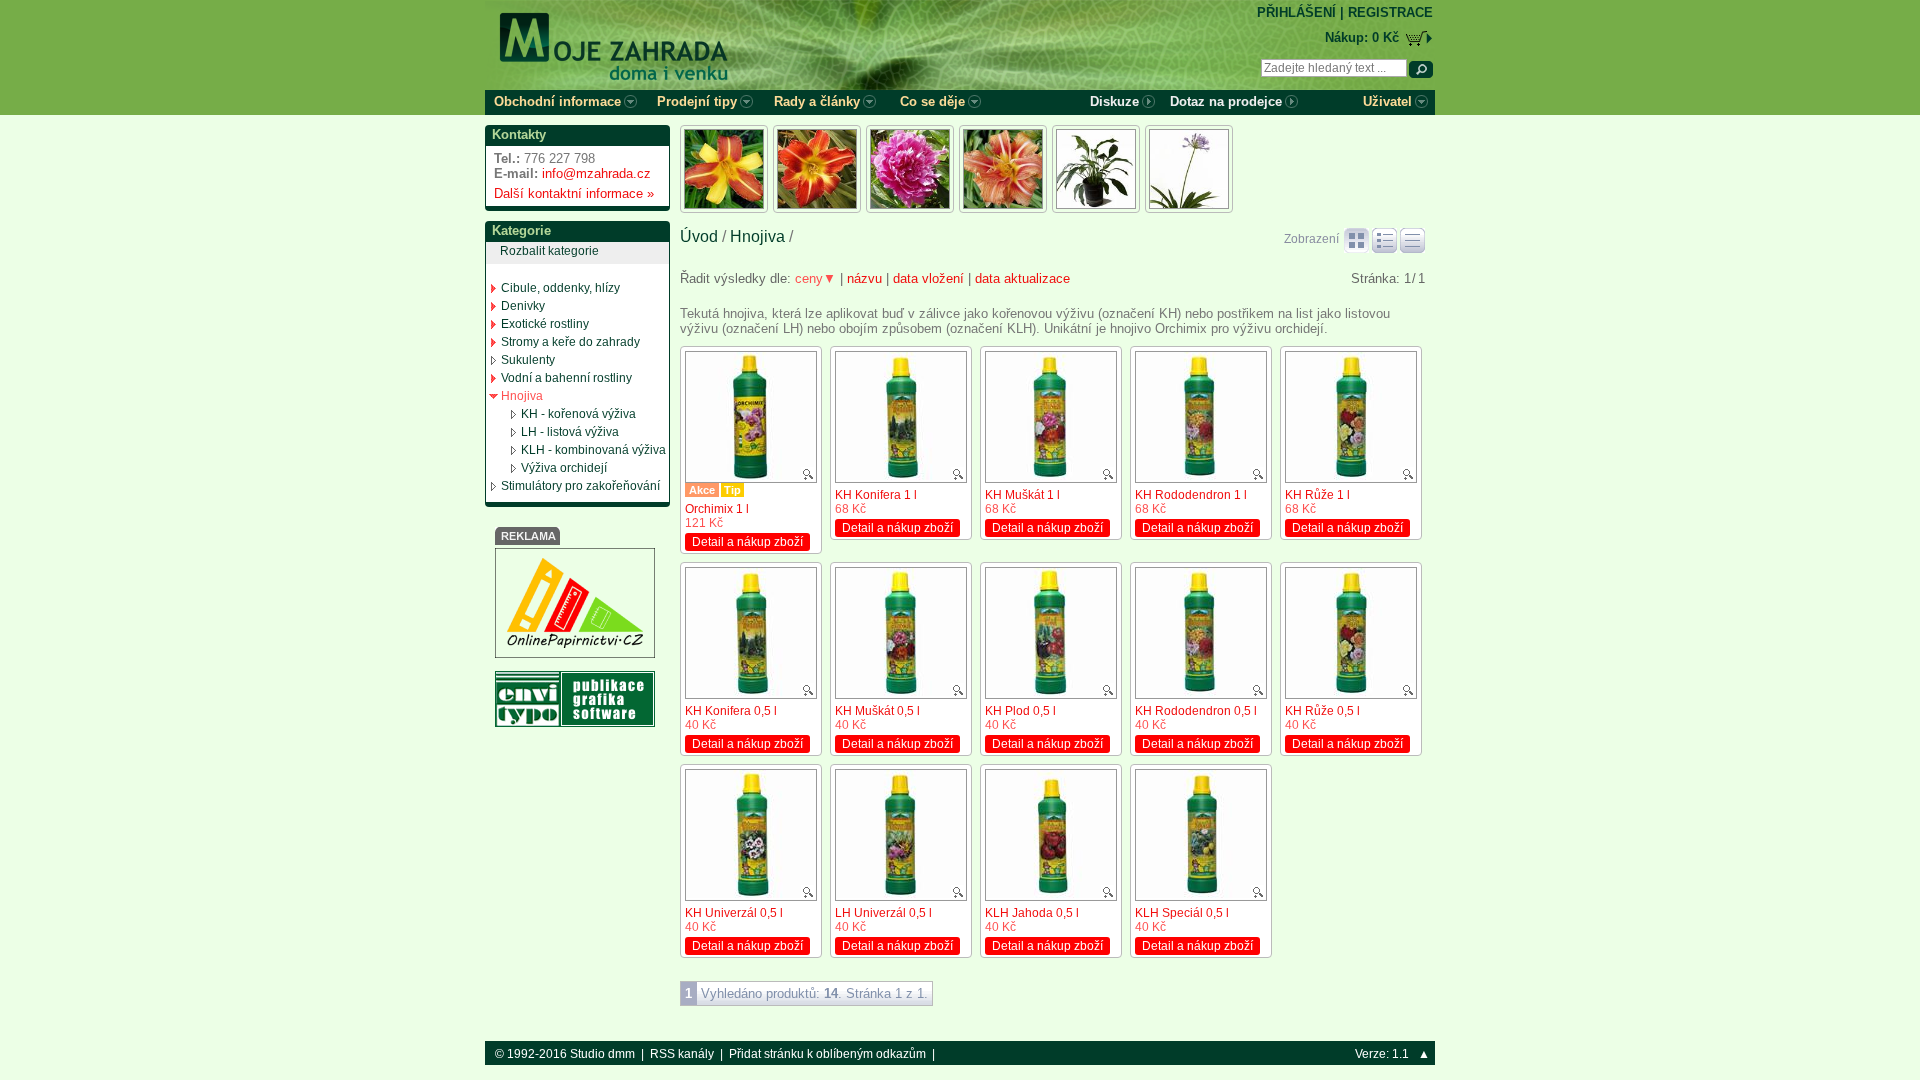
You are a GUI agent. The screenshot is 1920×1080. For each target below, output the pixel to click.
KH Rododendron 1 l (1191, 495)
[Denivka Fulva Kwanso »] (1003, 169)
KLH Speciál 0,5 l (1182, 913)
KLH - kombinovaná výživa (593, 450)
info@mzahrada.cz (596, 173)
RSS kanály (682, 1054)
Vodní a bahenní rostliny (566, 378)
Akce (702, 490)
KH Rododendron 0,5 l (1196, 711)
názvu (864, 278)
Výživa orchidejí (564, 468)
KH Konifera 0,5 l (731, 711)
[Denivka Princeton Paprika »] (817, 169)
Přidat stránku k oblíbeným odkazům (827, 1054)
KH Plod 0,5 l (1020, 711)
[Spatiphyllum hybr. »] (1096, 169)
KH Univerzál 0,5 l (734, 913)
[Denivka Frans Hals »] (724, 169)
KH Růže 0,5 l (1322, 711)
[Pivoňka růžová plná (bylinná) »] (910, 169)
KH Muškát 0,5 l (877, 711)
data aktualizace (1022, 278)
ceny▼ (815, 278)
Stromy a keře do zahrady (570, 342)
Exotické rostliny (545, 324)
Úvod (699, 236)
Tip (732, 490)
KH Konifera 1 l (876, 495)
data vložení (928, 278)
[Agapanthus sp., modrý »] (1189, 169)
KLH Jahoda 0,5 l (1032, 913)
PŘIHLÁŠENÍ (1296, 12)
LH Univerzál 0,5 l (883, 913)
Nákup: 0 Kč (1362, 37)
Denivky (523, 306)
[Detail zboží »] (751, 417)
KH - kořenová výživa (578, 414)
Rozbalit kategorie (549, 251)
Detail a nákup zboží (747, 542)
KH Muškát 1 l (1022, 495)
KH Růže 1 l (1317, 495)
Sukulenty (528, 360)
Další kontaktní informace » (570, 193)
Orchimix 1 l (717, 509)
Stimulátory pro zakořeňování (580, 486)
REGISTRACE (1390, 12)
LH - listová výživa (570, 432)
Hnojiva (522, 396)
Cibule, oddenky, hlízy (560, 288)
